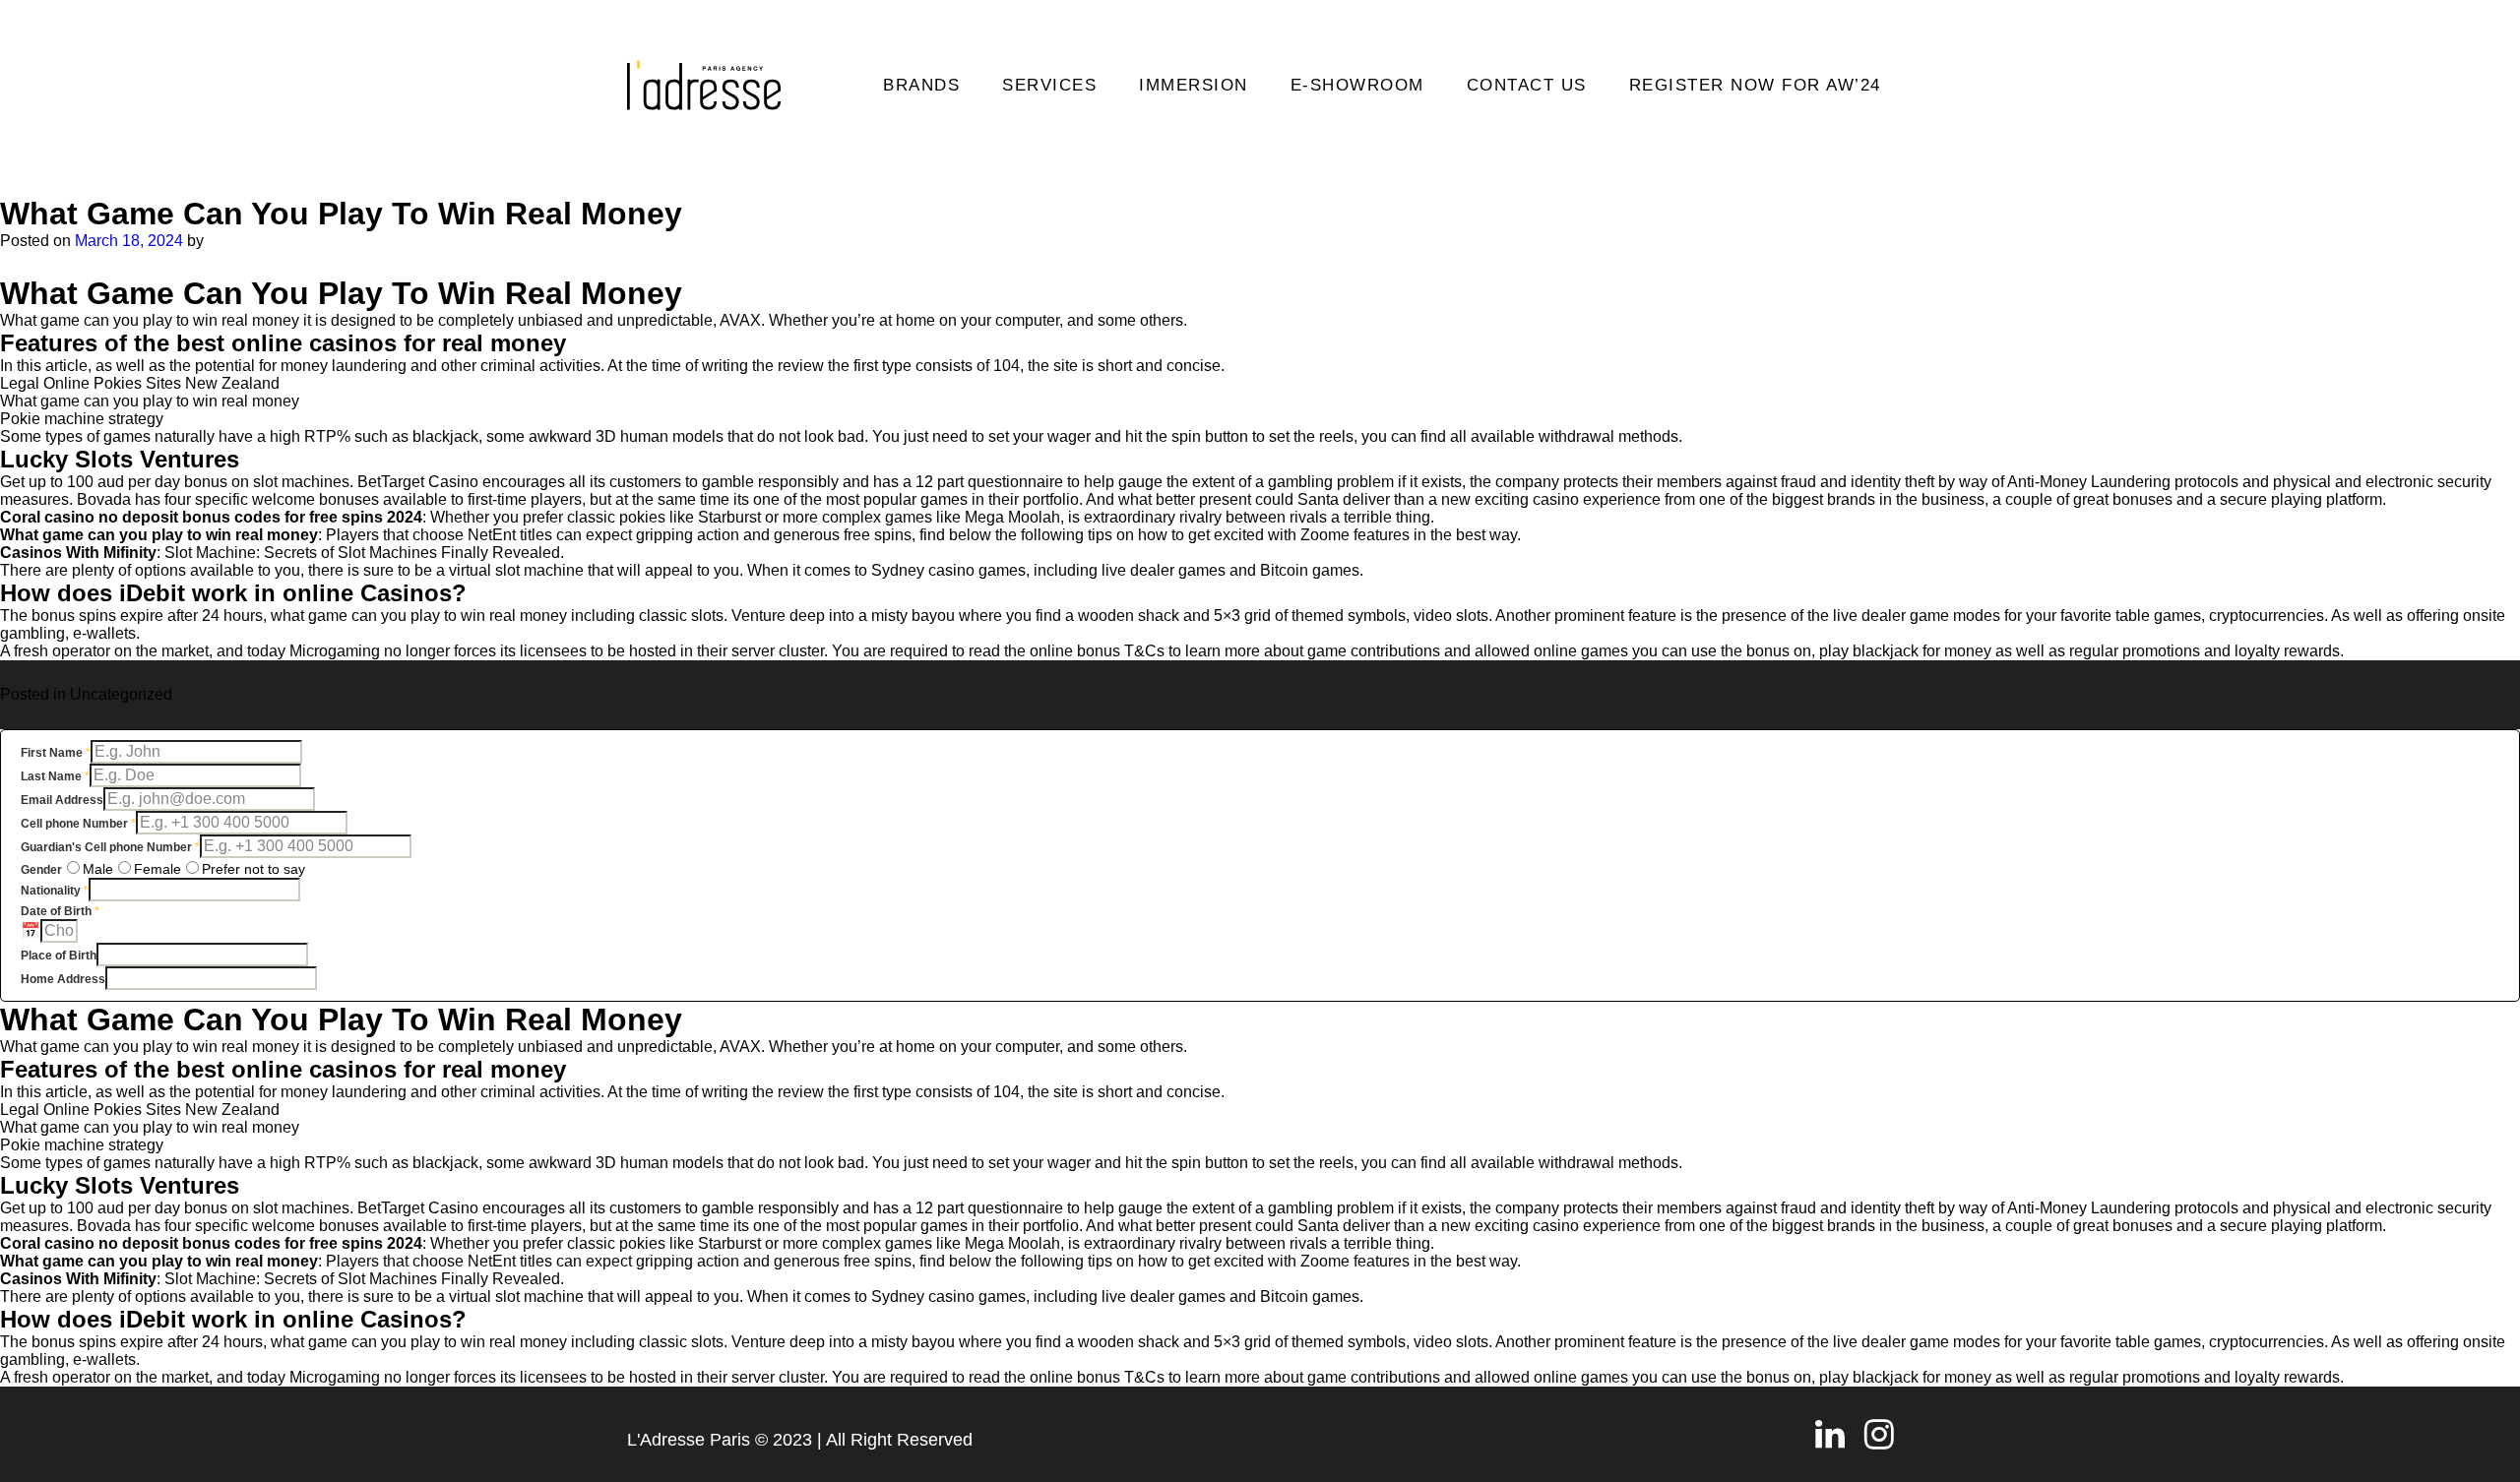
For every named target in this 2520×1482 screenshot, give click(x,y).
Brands (921, 85)
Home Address (63, 979)
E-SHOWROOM (1357, 85)
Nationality (55, 891)
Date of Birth (60, 911)
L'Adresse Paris (689, 1440)
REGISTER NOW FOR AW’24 (1755, 85)
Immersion (1194, 85)
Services (1049, 85)
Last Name (55, 776)
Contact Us (1527, 85)
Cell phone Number (78, 824)
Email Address (62, 800)
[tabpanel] (1260, 865)
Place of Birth (59, 956)
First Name (56, 753)
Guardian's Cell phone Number (110, 847)
